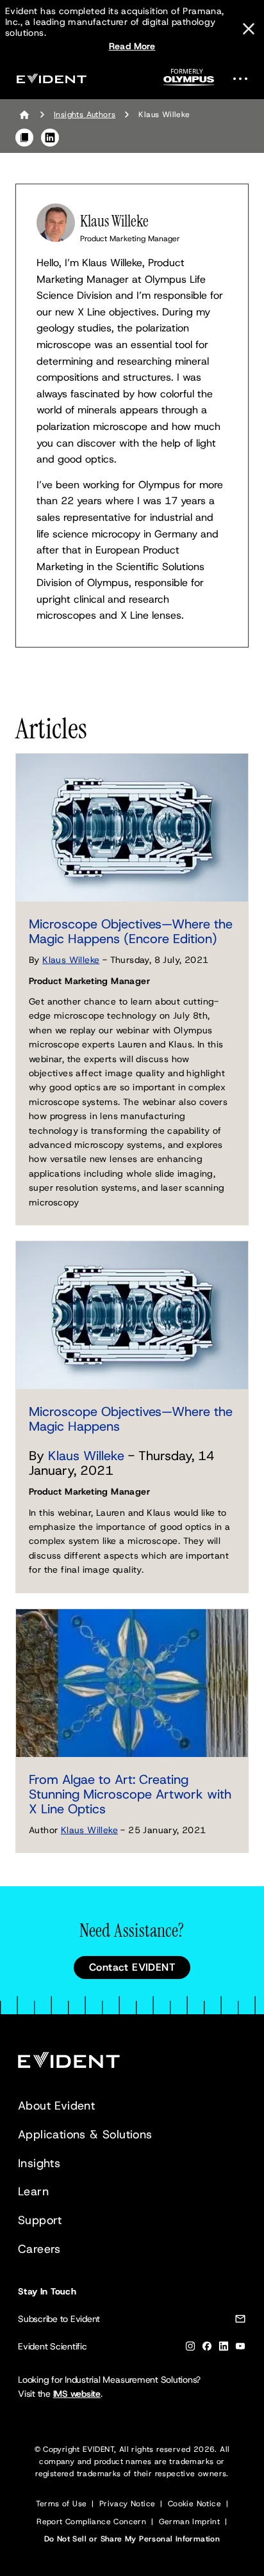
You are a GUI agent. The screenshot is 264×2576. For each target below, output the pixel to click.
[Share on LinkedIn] (50, 138)
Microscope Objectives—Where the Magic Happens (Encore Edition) (131, 931)
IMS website (77, 2394)
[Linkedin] (224, 2349)
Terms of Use (62, 2504)
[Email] (240, 2321)
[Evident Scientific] (51, 78)
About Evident (56, 2106)
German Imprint (190, 2522)
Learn (33, 2191)
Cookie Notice (194, 2504)
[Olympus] (189, 81)
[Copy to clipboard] (24, 138)
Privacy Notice (128, 2504)
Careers (39, 2249)
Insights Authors (85, 115)
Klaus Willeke (71, 960)
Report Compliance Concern (91, 2522)
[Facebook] (207, 2349)
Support (40, 2220)
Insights (39, 2163)
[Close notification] (249, 29)
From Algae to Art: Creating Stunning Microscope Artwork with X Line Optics (130, 1794)
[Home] (24, 115)
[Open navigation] (244, 78)
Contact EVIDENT (132, 1967)
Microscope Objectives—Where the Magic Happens (131, 1419)
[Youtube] (240, 2349)
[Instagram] (190, 2349)
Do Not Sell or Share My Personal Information (132, 2539)
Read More (132, 46)
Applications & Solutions (85, 2135)
